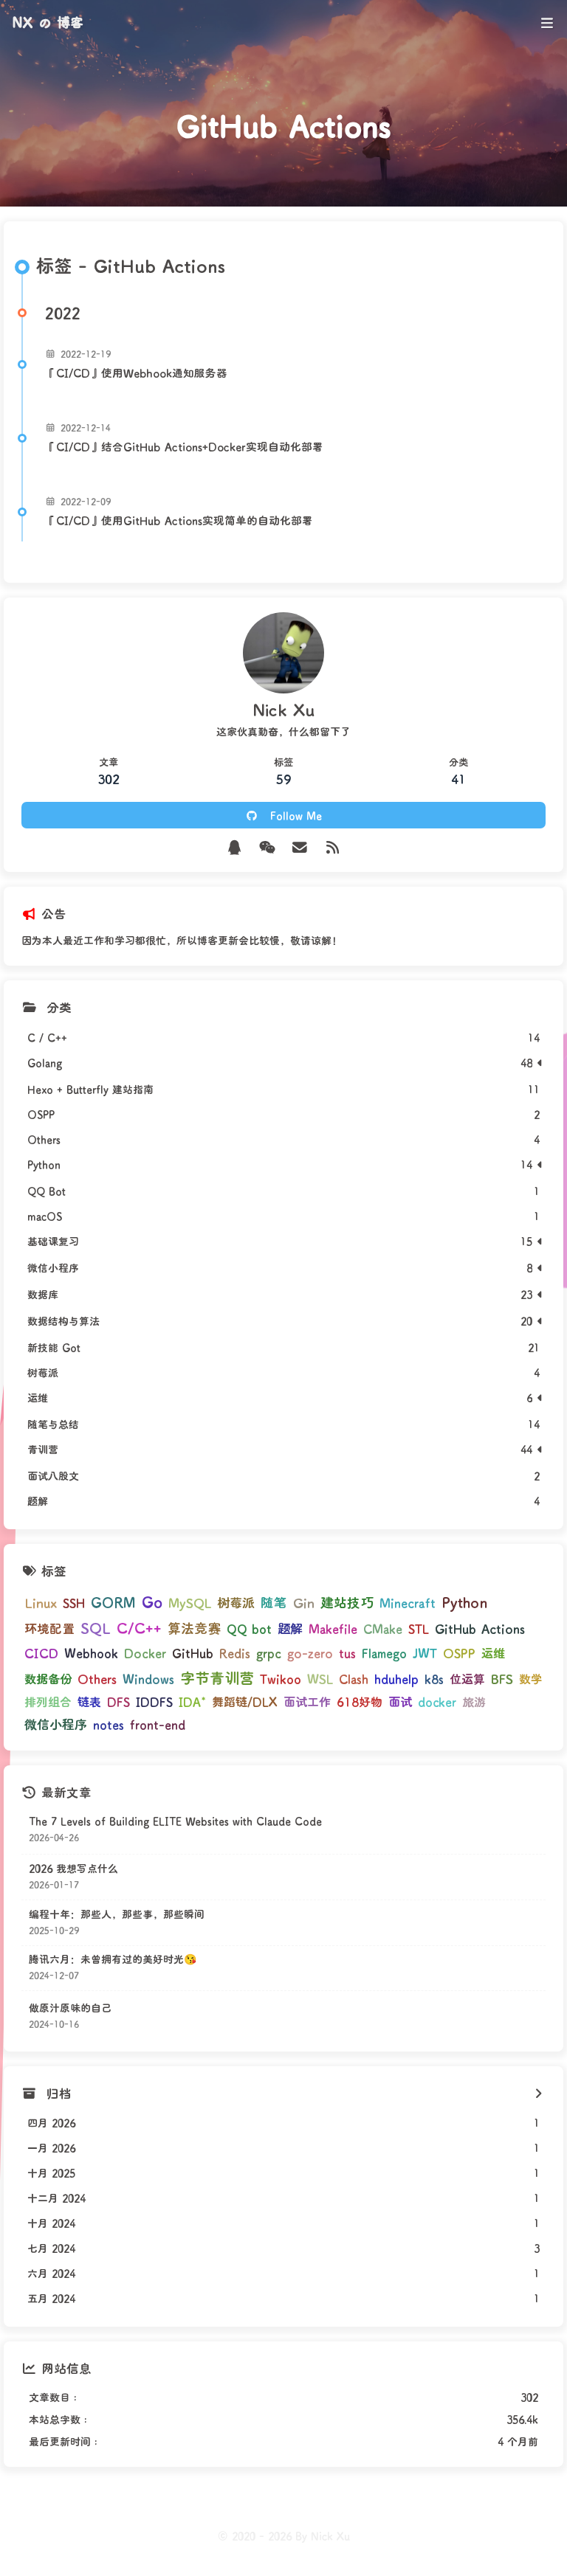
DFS (118, 1701)
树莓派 (236, 1603)
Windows (148, 1679)
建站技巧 (347, 1602)
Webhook (91, 1653)
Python (465, 1602)
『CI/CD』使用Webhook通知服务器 (136, 373)
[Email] (300, 847)
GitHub (193, 1653)
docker (437, 1701)
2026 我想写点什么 (73, 1868)
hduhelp (396, 1679)
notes (109, 1724)
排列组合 (48, 1701)
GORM (113, 1602)
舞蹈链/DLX (245, 1701)
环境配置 (49, 1628)
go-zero (310, 1653)
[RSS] (333, 847)
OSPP (459, 1653)
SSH (74, 1603)
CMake (383, 1628)
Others (97, 1678)
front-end (158, 1724)
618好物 (360, 1701)
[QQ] (234, 847)
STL (419, 1628)
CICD (41, 1652)
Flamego (384, 1653)
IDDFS (154, 1701)
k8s (434, 1679)
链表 (89, 1701)
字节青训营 (217, 1677)
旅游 (474, 1701)
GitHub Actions (480, 1628)
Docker (145, 1653)
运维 (493, 1653)
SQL (96, 1628)
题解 (290, 1628)
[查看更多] (538, 2094)
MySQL (190, 1603)
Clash (354, 1679)
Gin (304, 1602)
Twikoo (281, 1679)
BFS (502, 1679)
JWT (425, 1653)
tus (347, 1653)
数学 (531, 1679)
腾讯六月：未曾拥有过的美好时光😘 (113, 1959)
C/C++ (139, 1628)
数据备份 (48, 1679)
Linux (41, 1602)
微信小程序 (56, 1724)
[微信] (268, 847)
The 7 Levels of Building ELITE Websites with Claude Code (175, 1821)
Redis (235, 1653)
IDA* (192, 1701)
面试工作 (307, 1701)
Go (152, 1602)
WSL (320, 1678)
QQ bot (249, 1628)
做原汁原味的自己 (70, 2008)
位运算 (467, 1679)
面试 (400, 1701)
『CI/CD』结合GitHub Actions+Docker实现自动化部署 (184, 447)
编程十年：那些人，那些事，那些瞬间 (117, 1914)
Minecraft (408, 1603)
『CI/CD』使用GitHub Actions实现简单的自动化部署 (179, 520)
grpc (269, 1653)
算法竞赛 (194, 1628)
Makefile (333, 1628)
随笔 (274, 1602)
